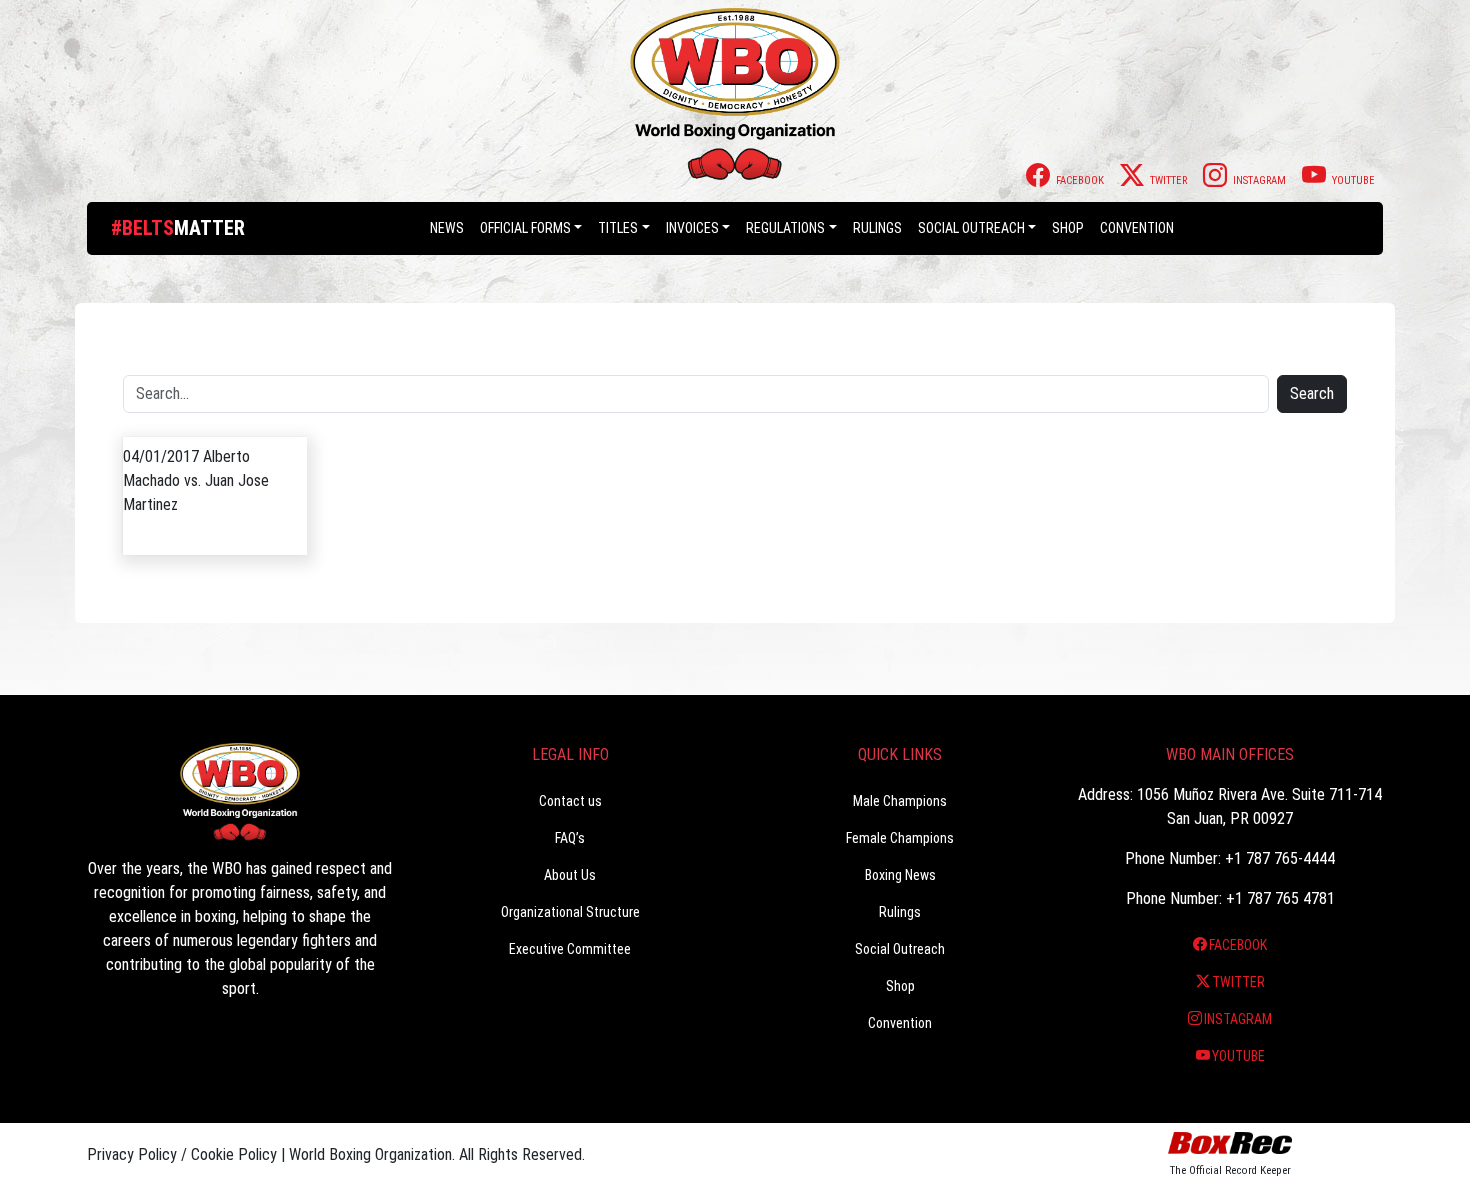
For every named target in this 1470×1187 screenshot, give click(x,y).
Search (1312, 393)
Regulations (785, 228)
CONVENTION (1137, 228)
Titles (618, 228)
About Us (570, 875)
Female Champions (900, 838)
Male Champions (900, 801)
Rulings (877, 228)
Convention (900, 1023)
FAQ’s (570, 838)
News (447, 228)
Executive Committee (570, 949)
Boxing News (900, 875)
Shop (1068, 228)
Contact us (570, 801)
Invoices (692, 228)
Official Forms (525, 228)
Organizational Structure (570, 912)
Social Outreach (971, 228)
